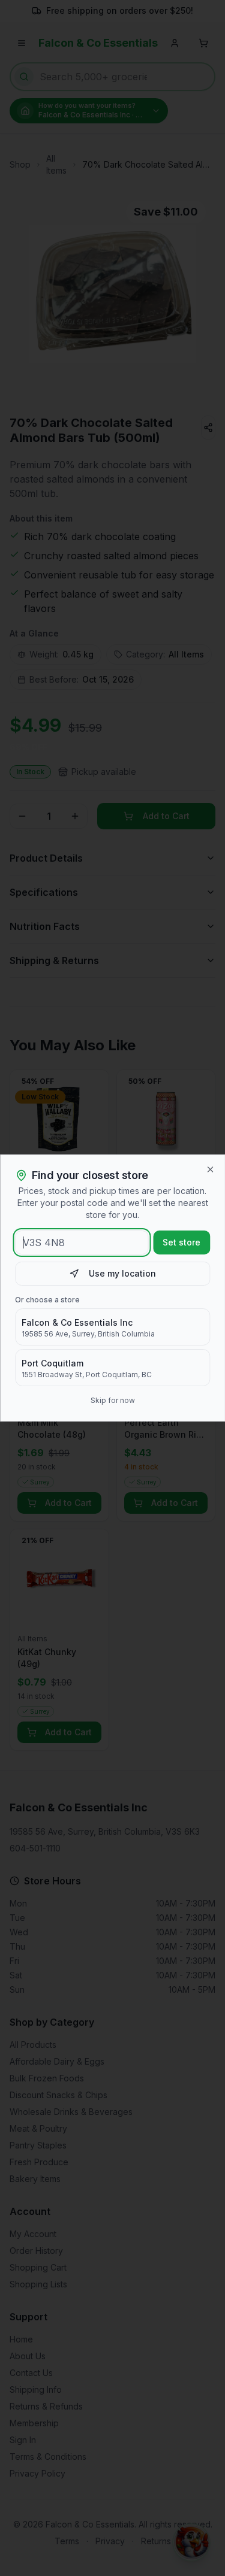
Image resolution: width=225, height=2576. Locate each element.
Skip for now (113, 1400)
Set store (181, 1242)
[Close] (210, 1169)
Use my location (122, 1273)
